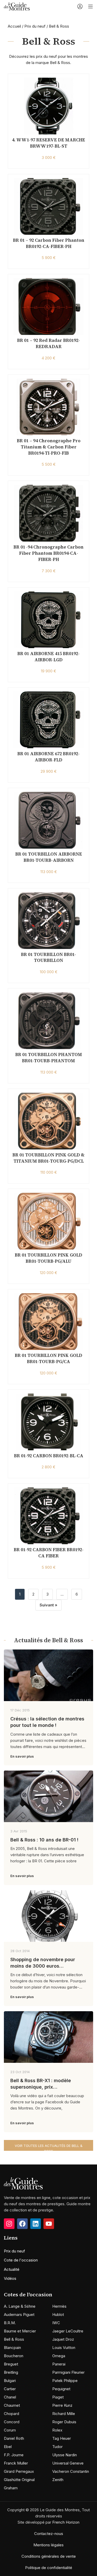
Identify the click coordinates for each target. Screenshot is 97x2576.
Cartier (10, 2389)
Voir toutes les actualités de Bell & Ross (49, 2147)
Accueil (14, 26)
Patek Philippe (65, 2381)
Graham (11, 2488)
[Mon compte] (80, 6)
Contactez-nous (49, 2534)
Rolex (57, 2430)
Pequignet (61, 2389)
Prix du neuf (35, 26)
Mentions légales (48, 2545)
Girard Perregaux (19, 2471)
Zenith (58, 2480)
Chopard (12, 2414)
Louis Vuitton (64, 2348)
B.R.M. (10, 2323)
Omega (59, 2356)
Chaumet (12, 2405)
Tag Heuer (62, 2438)
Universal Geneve (68, 2463)
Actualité (12, 2269)
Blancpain (12, 2348)
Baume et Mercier (20, 2331)
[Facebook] (22, 2224)
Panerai (59, 2364)
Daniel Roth (14, 2438)
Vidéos (10, 2278)
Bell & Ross (14, 2339)
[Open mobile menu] (91, 6)
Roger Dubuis (64, 2422)
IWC (56, 2323)
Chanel (10, 2397)
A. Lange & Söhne (20, 2306)
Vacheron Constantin (71, 2471)
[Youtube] (49, 2224)
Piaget (58, 2397)
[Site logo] (17, 6)
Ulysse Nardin (65, 2455)
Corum (10, 2430)
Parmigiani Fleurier (68, 2372)
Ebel (8, 2447)
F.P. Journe (14, 2455)
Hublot (58, 2315)
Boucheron (14, 2356)
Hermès (59, 2306)
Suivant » (48, 1605)
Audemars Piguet (19, 2315)
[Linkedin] (36, 2224)
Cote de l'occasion (21, 2260)
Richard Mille (64, 2414)
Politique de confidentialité (49, 2568)
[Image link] (23, 2183)
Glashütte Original (19, 2480)
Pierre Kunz (62, 2405)
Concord (12, 2422)
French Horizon (66, 2522)
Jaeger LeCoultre (68, 2331)
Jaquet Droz (63, 2339)
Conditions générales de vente (49, 2556)
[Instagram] (9, 2224)
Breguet (11, 2364)
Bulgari (10, 2381)
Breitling (11, 2372)
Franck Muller (16, 2463)
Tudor (57, 2447)
